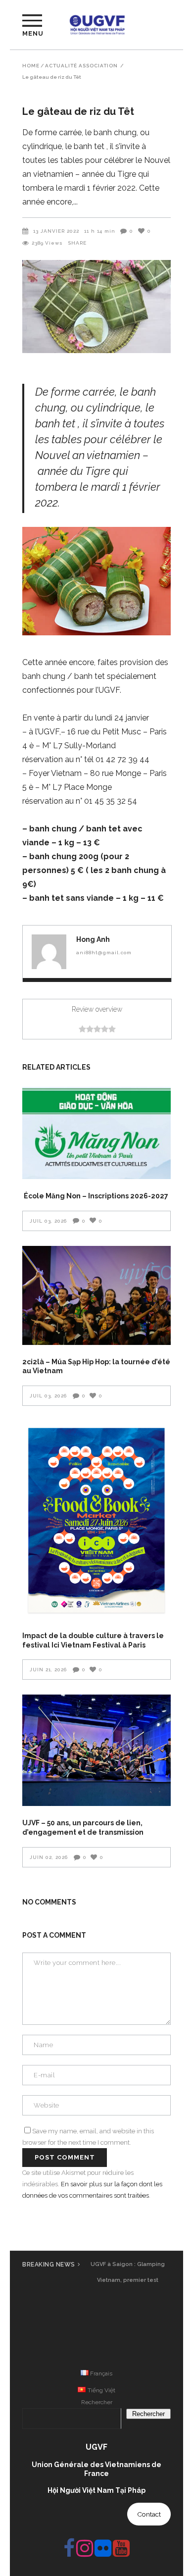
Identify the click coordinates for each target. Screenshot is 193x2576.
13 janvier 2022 (56, 231)
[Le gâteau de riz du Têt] (49, 952)
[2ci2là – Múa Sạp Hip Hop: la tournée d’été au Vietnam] (96, 1295)
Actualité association (81, 66)
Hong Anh (93, 939)
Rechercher (97, 2402)
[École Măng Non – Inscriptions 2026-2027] (96, 1133)
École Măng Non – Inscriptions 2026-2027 (95, 1196)
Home (31, 66)
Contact (149, 2514)
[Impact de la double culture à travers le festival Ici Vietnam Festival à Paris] (96, 1520)
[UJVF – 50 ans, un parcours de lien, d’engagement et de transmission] (96, 1750)
